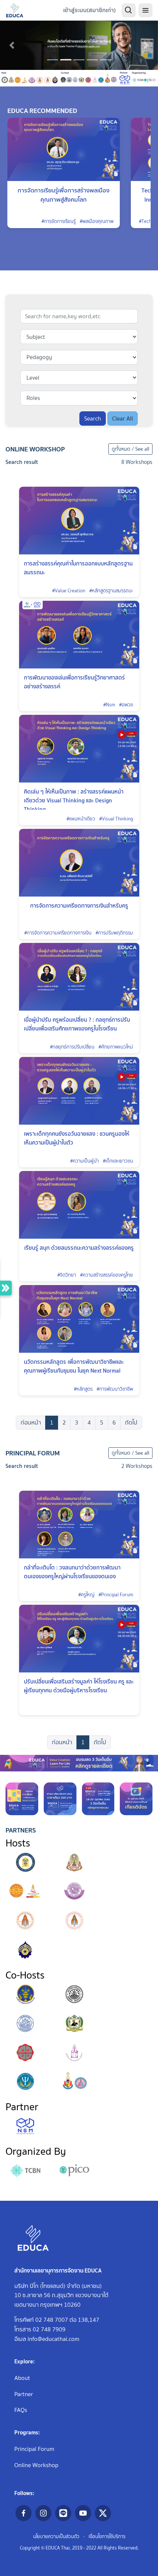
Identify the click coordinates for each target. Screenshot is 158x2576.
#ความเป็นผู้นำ (85, 1161)
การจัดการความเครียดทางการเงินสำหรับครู (79, 906)
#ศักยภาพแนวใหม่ (116, 1047)
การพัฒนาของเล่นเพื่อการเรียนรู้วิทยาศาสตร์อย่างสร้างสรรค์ (74, 682)
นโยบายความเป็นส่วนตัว (56, 2536)
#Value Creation (69, 591)
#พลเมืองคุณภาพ (97, 221)
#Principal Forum (116, 1595)
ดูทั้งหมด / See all (130, 449)
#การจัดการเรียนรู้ (59, 221)
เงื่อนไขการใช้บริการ (107, 2536)
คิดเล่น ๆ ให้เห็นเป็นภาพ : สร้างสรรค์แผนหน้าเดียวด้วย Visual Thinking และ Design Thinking (74, 800)
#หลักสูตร (83, 1389)
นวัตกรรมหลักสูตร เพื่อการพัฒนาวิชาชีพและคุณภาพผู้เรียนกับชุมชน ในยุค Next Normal (74, 1366)
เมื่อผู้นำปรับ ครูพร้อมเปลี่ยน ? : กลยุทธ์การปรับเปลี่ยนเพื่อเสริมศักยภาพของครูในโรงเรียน (77, 1024)
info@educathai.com (53, 2339)
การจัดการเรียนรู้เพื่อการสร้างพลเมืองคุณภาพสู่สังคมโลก (64, 195)
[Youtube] (83, 2513)
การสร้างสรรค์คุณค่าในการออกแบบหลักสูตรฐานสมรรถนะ (78, 568)
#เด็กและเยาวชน (118, 1161)
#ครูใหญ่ (86, 1595)
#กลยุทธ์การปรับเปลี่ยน (72, 1047)
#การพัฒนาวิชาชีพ (115, 1389)
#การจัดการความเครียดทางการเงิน (58, 933)
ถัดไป (131, 1422)
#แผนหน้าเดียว (81, 819)
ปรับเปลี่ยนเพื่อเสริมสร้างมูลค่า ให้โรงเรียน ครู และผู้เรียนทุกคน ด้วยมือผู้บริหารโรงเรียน (79, 1686)
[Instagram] (43, 2513)
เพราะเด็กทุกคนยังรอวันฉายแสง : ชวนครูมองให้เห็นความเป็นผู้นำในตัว (77, 1138)
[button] (12, 45)
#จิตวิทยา (67, 1275)
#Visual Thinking (116, 819)
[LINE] (63, 2513)
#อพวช (126, 705)
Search (93, 418)
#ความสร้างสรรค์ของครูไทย (107, 1275)
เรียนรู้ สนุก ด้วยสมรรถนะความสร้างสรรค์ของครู (79, 1248)
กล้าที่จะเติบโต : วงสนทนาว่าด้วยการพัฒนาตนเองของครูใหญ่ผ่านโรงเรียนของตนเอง (72, 1572)
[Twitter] (103, 2513)
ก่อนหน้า (31, 1422)
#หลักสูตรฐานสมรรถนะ (111, 591)
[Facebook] (24, 2513)
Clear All (123, 418)
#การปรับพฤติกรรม (114, 933)
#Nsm (109, 705)
